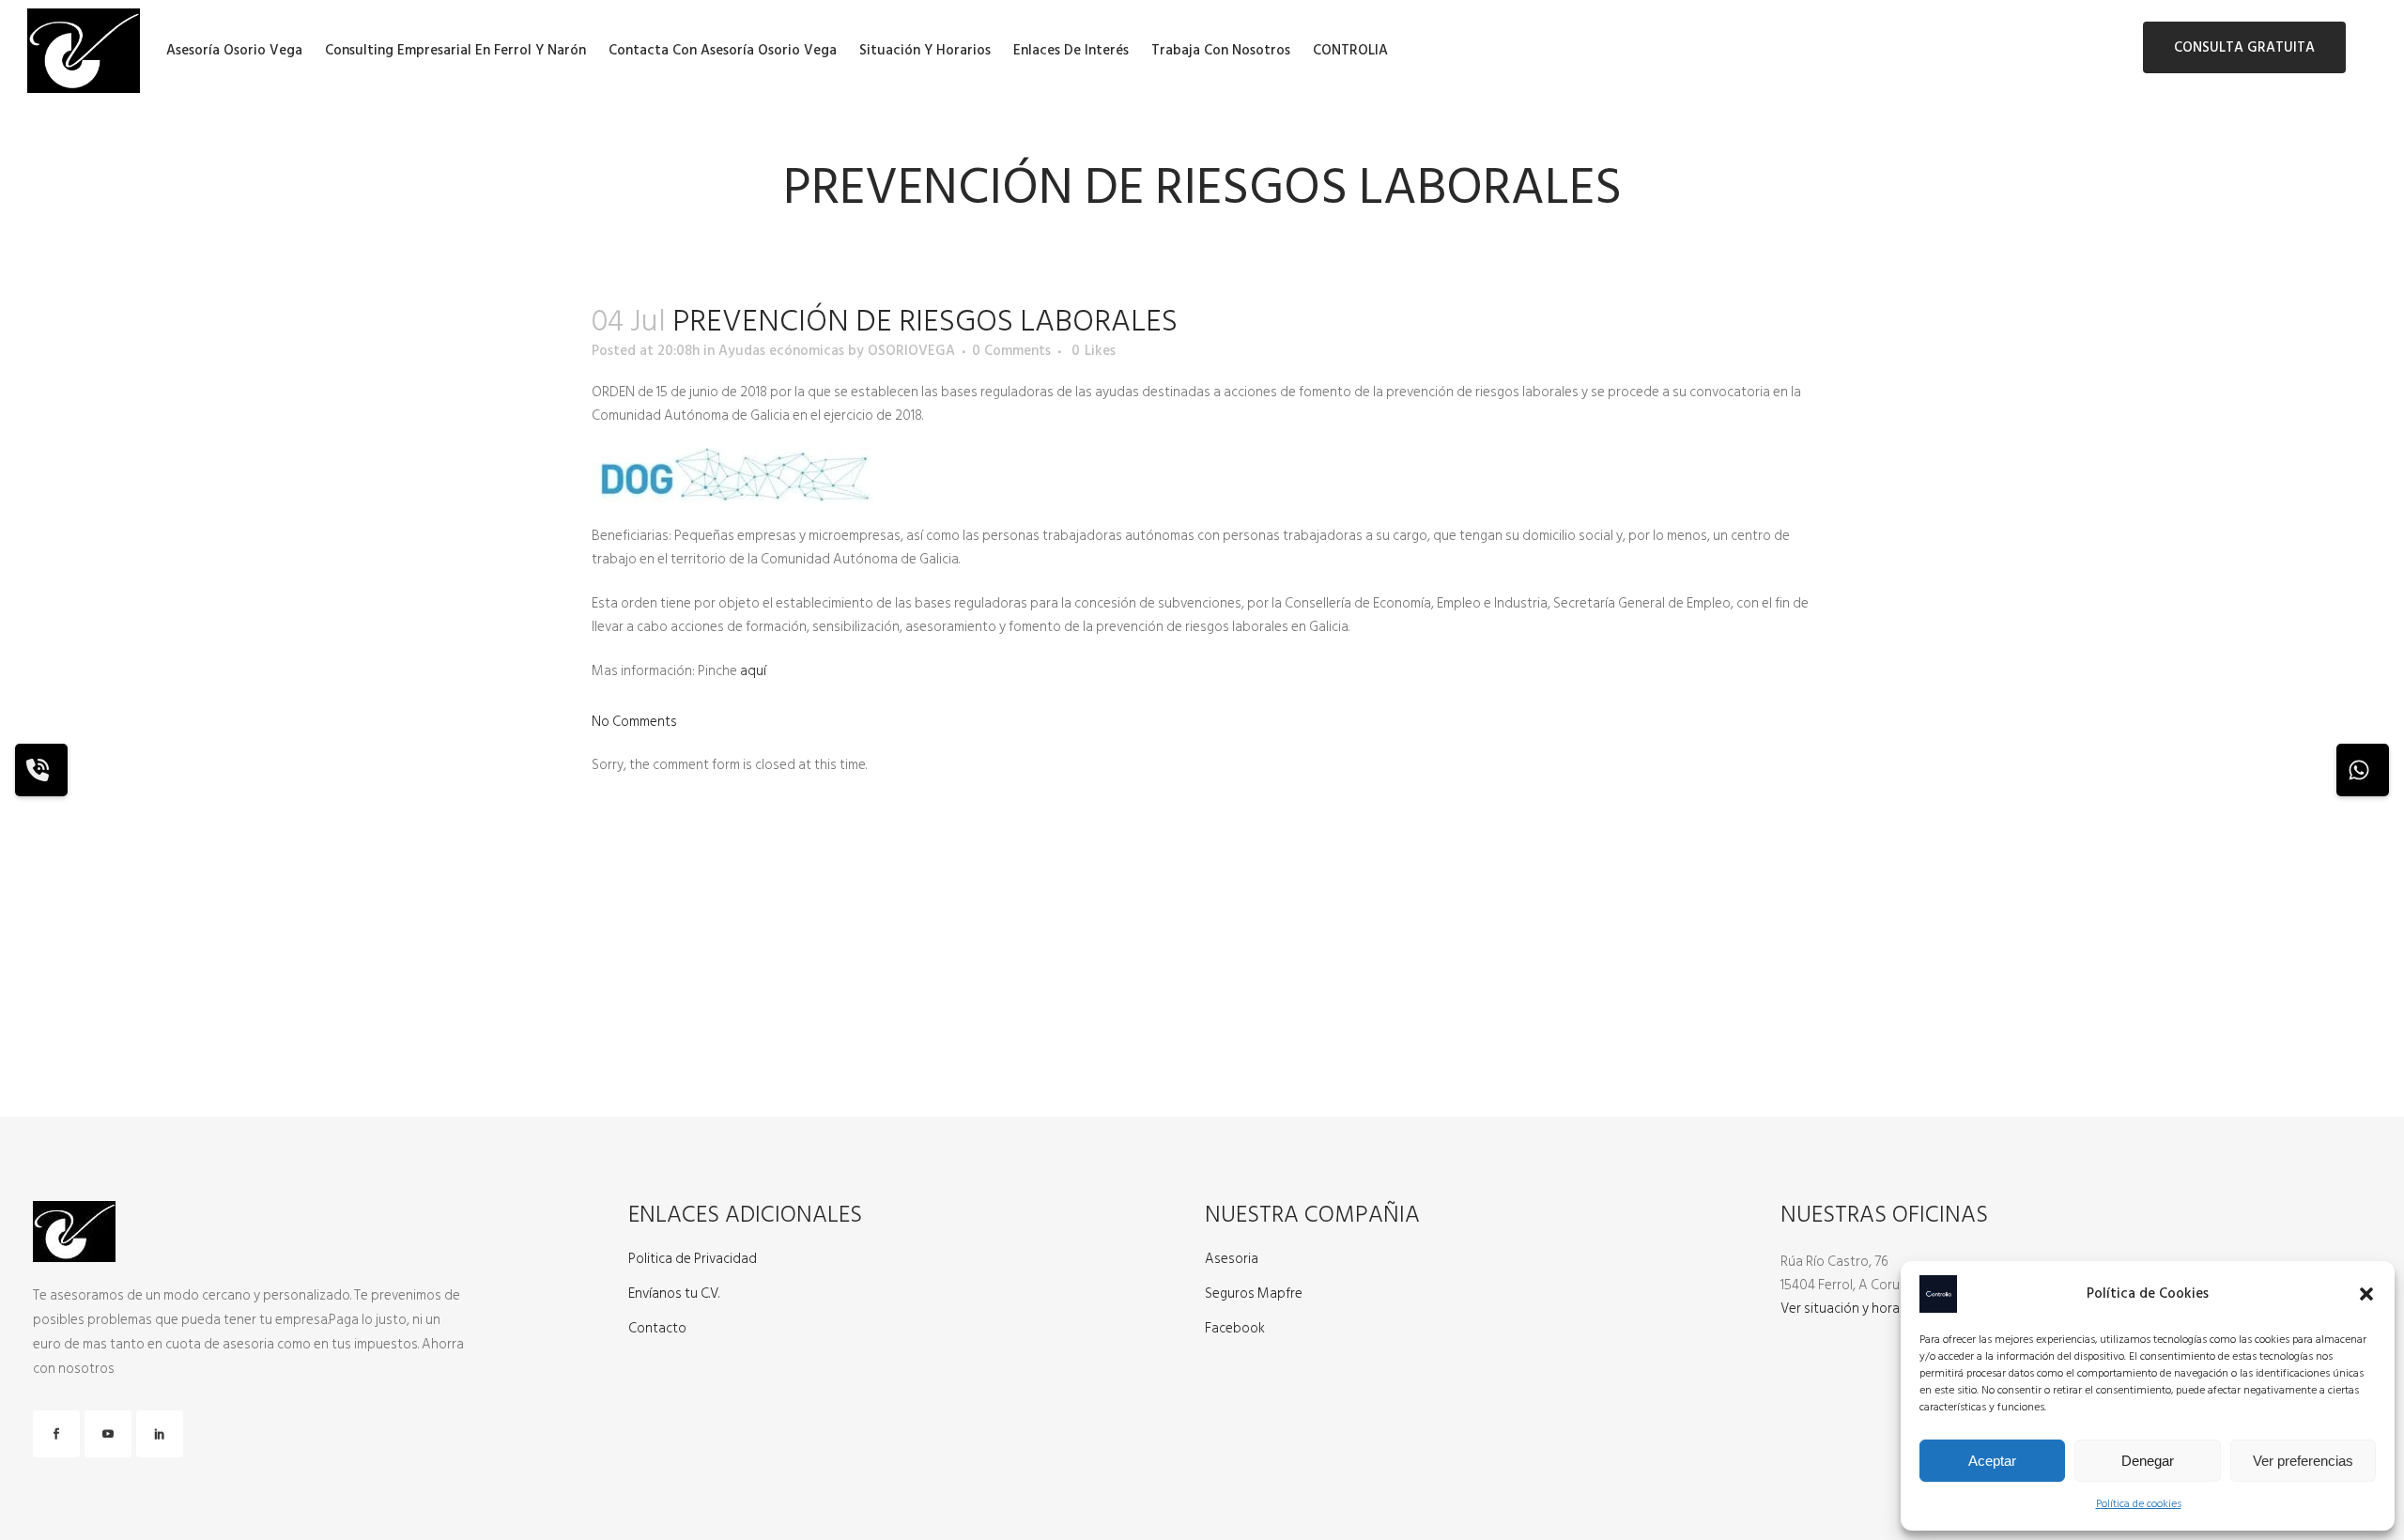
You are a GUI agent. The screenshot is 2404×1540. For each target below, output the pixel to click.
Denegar (2148, 1461)
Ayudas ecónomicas (781, 351)
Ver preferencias (2303, 1461)
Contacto (657, 1329)
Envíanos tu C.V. (674, 1294)
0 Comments (1011, 351)
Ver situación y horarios (1851, 1309)
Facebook (1235, 1329)
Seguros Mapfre (1254, 1294)
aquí (752, 671)
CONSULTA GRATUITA (2244, 47)
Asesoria (1232, 1259)
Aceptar (1992, 1461)
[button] (2366, 1294)
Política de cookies (2139, 1504)
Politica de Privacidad (693, 1259)
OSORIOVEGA (911, 351)
